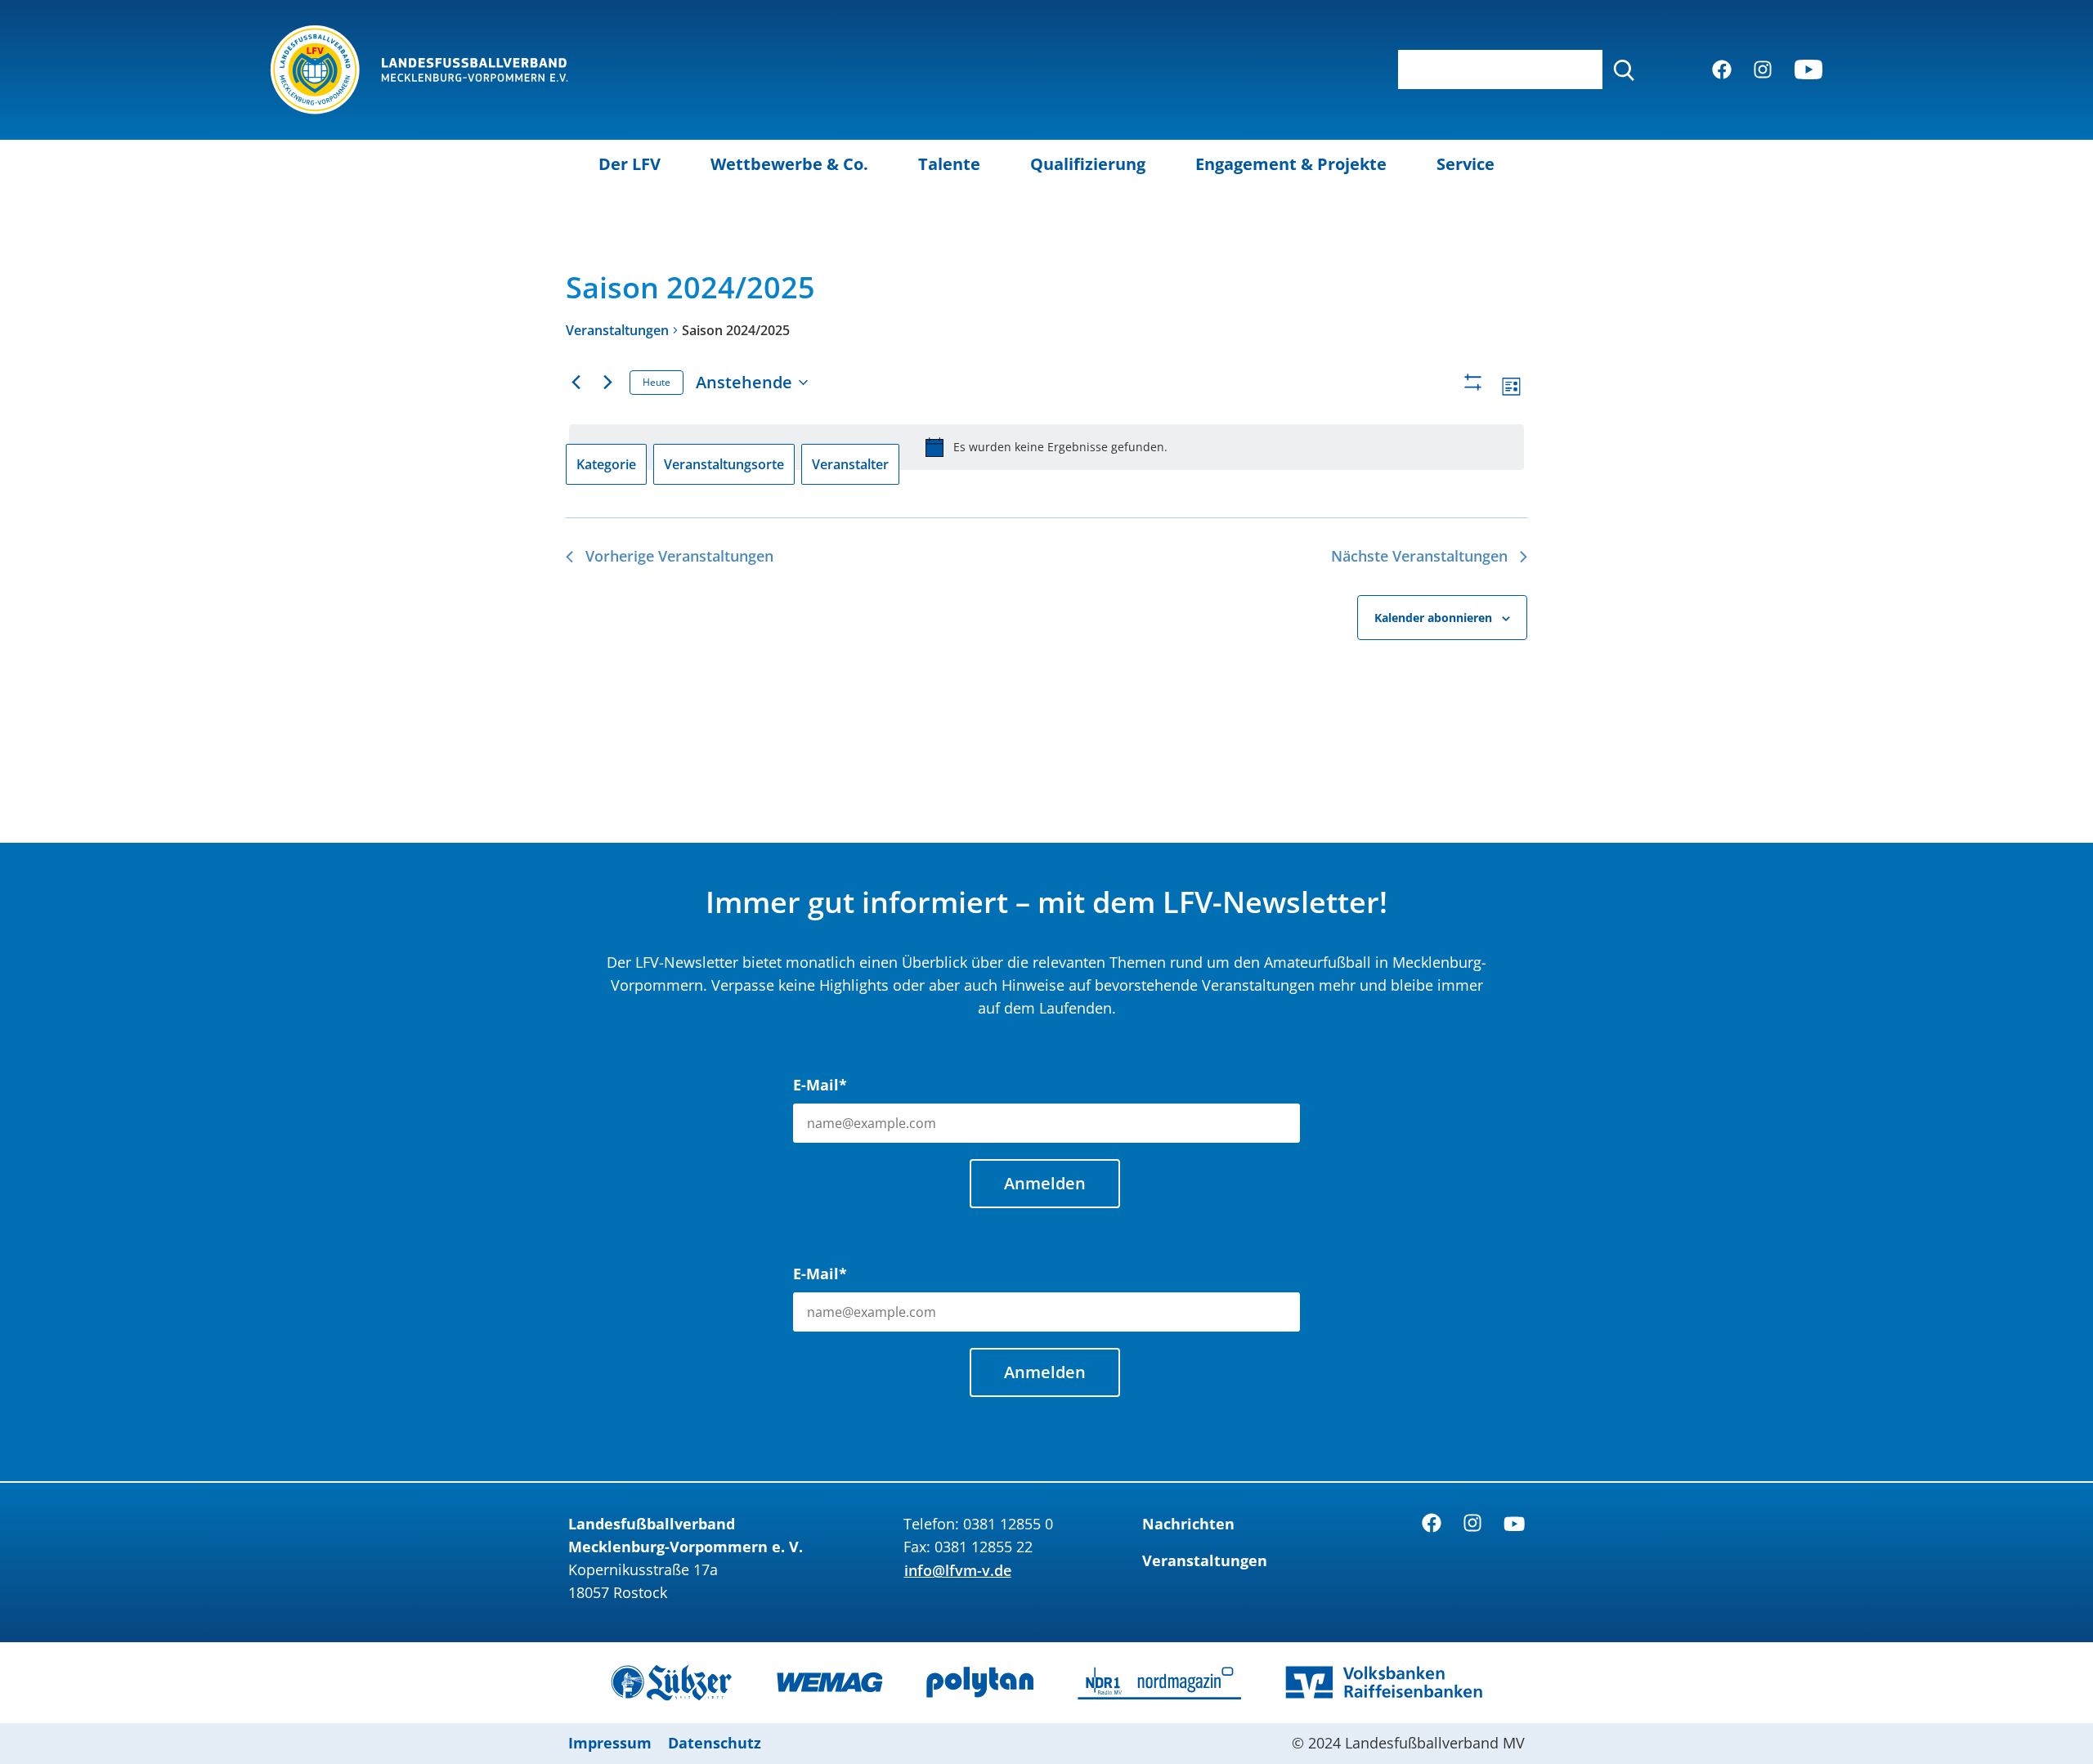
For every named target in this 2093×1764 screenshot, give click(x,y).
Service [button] (1466, 164)
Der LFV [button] (630, 164)
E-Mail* (820, 1085)
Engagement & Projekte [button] (1291, 164)
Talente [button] (949, 164)
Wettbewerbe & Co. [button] (789, 164)
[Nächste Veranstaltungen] (607, 383)
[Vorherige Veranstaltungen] (576, 383)
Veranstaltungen (617, 330)
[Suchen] (1624, 69)
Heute (657, 382)
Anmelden (1045, 1183)
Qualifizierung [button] (1088, 164)
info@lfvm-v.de (958, 1570)
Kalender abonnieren (1433, 618)
